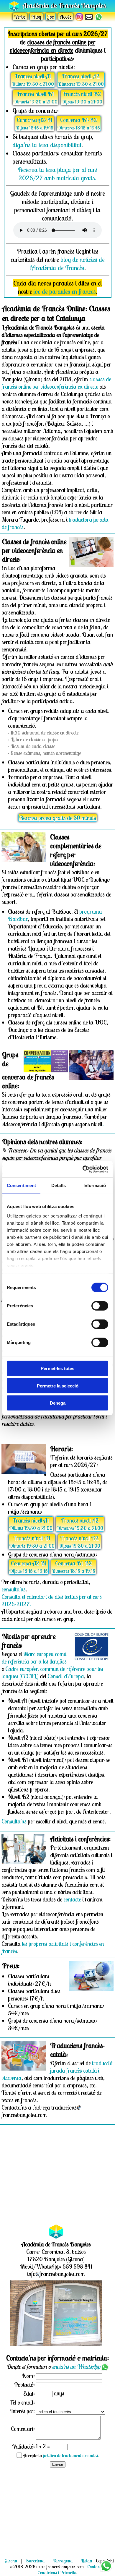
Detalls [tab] (59, 1185)
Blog (36, 17)
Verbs (20, 17)
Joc (51, 17)
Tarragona (63, 2561)
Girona (11, 2561)
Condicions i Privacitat (57, 2572)
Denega (58, 1403)
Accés (66, 17)
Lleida (87, 2561)
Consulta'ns (14, 1821)
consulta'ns (14, 1589)
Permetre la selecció (58, 1386)
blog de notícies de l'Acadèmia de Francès (67, 264)
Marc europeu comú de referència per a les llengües (34, 1658)
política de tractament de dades (70, 2455)
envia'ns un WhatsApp (77, 2367)
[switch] (100, 1306)
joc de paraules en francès (65, 291)
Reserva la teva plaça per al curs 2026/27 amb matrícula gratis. (58, 174)
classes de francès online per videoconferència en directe (56, 383)
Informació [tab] (95, 1185)
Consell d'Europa (66, 1676)
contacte (72, 1899)
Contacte (95, 2567)
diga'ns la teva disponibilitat (47, 145)
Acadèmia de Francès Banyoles (64, 5)
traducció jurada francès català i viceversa (57, 2070)
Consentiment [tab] (21, 1185)
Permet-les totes (57, 1368)
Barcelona (35, 2561)
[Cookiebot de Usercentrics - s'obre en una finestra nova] (83, 1169)
